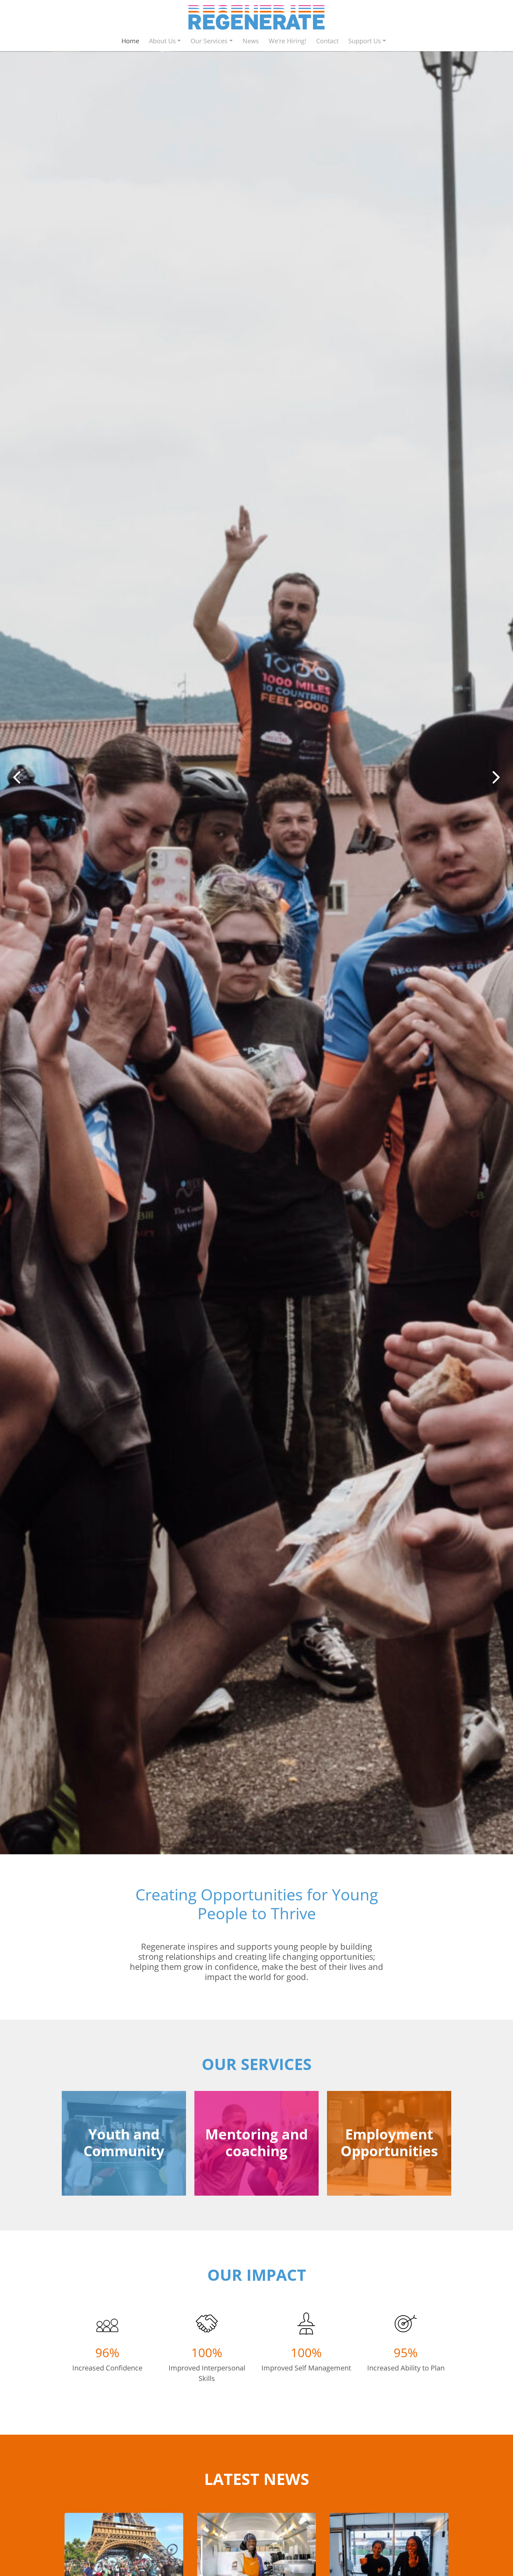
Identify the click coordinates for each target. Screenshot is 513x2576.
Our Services (209, 41)
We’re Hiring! (288, 41)
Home (130, 41)
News (251, 41)
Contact (327, 41)
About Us (162, 41)
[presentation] (17, 773)
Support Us (365, 41)
